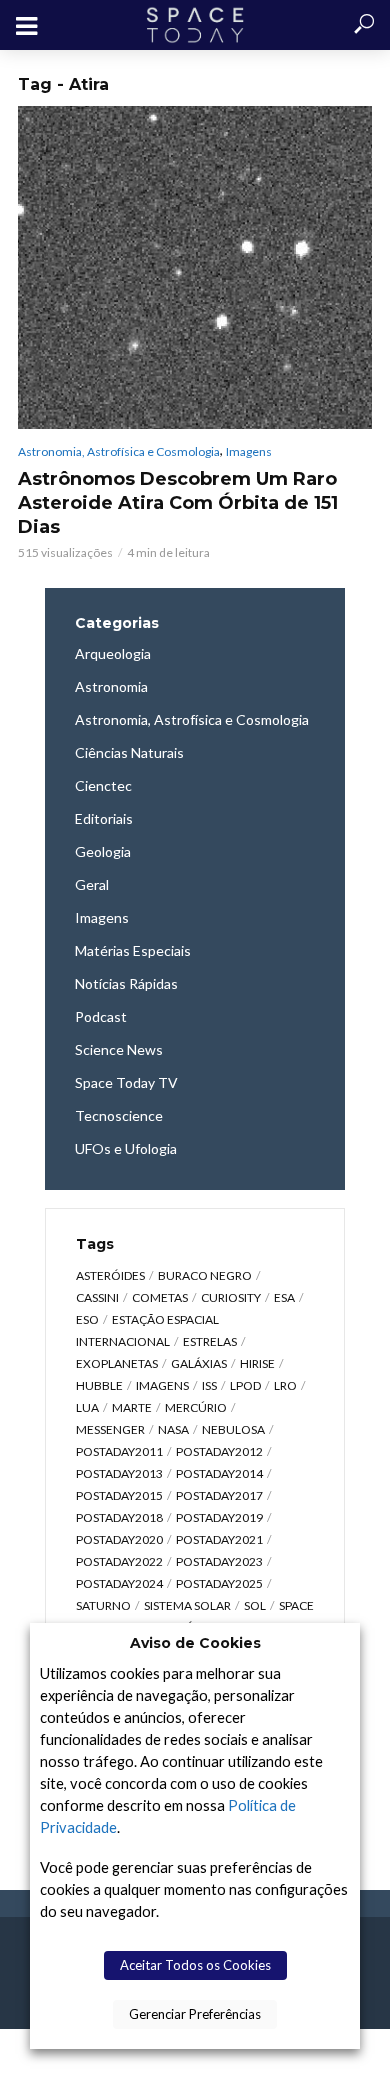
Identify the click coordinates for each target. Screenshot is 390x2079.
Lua (87, 1407)
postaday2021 (219, 1539)
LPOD (245, 1385)
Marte (132, 1407)
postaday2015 (119, 1495)
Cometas (160, 1297)
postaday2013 (119, 1473)
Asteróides (110, 1275)
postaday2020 (119, 1539)
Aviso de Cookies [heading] (195, 1643)
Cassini (97, 1297)
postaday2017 (219, 1495)
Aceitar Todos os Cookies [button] (195, 1965)
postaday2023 (219, 1561)
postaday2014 (219, 1473)
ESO (87, 1319)
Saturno (103, 1605)
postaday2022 (119, 1561)
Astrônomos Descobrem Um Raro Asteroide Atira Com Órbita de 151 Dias (178, 503)
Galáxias (199, 1363)
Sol (255, 1605)
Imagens (249, 451)
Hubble (99, 1385)
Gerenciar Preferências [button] (195, 2014)
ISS (209, 1385)
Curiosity (231, 1297)
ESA (284, 1297)
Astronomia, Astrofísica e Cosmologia (119, 451)
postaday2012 (219, 1451)
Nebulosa (233, 1429)
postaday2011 (119, 1451)
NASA (173, 1429)
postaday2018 (119, 1517)
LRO (285, 1385)
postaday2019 (219, 1517)
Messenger (110, 1429)
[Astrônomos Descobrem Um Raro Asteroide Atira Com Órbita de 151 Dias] (195, 267)
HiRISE (257, 1363)
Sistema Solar (187, 1605)
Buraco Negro (205, 1275)
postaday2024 (119, 1583)
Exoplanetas (117, 1363)
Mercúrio (196, 1407)
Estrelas (210, 1341)
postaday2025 (219, 1583)
